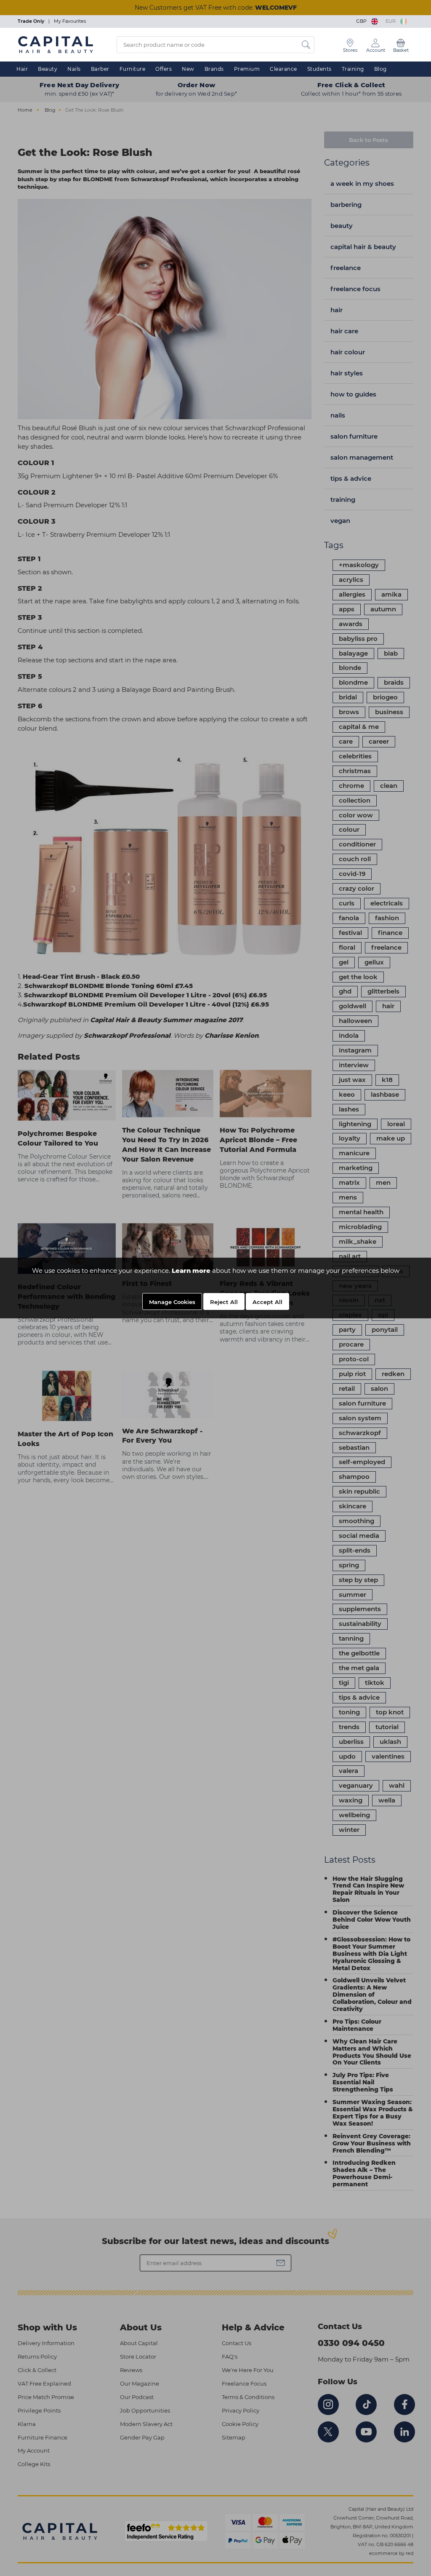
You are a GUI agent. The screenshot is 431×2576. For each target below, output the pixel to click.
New (188, 69)
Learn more (191, 1271)
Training (353, 69)
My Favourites (70, 21)
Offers (164, 69)
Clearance (283, 69)
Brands (214, 69)
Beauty (48, 69)
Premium (247, 69)
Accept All (267, 1302)
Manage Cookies (172, 1302)
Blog (380, 69)
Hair (22, 69)
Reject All (224, 1302)
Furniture (133, 69)
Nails (74, 69)
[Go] (306, 45)
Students (319, 69)
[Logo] (56, 44)
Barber (100, 69)
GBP (363, 21)
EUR (392, 21)
